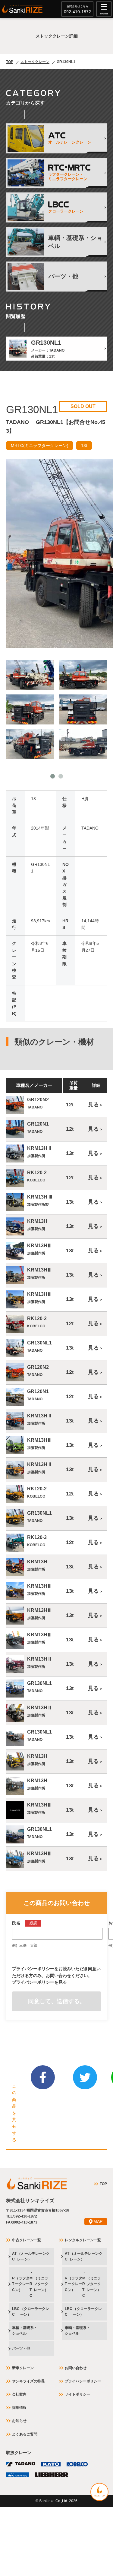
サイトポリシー (77, 2394)
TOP (10, 62)
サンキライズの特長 (28, 2381)
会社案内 (19, 2394)
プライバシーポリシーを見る (39, 1982)
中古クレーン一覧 (27, 2240)
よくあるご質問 (25, 2434)
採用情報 (19, 2408)
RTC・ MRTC (30, 2284)
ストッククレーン (35, 62)
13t (84, 446)
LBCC (31, 2312)
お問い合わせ (76, 2368)
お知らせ (19, 2421)
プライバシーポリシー (83, 2381)
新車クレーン (23, 2368)
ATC (31, 2256)
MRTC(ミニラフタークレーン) (40, 446)
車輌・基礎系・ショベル (25, 2331)
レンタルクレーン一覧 (83, 2240)
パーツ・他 (21, 2348)
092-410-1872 (77, 12)
